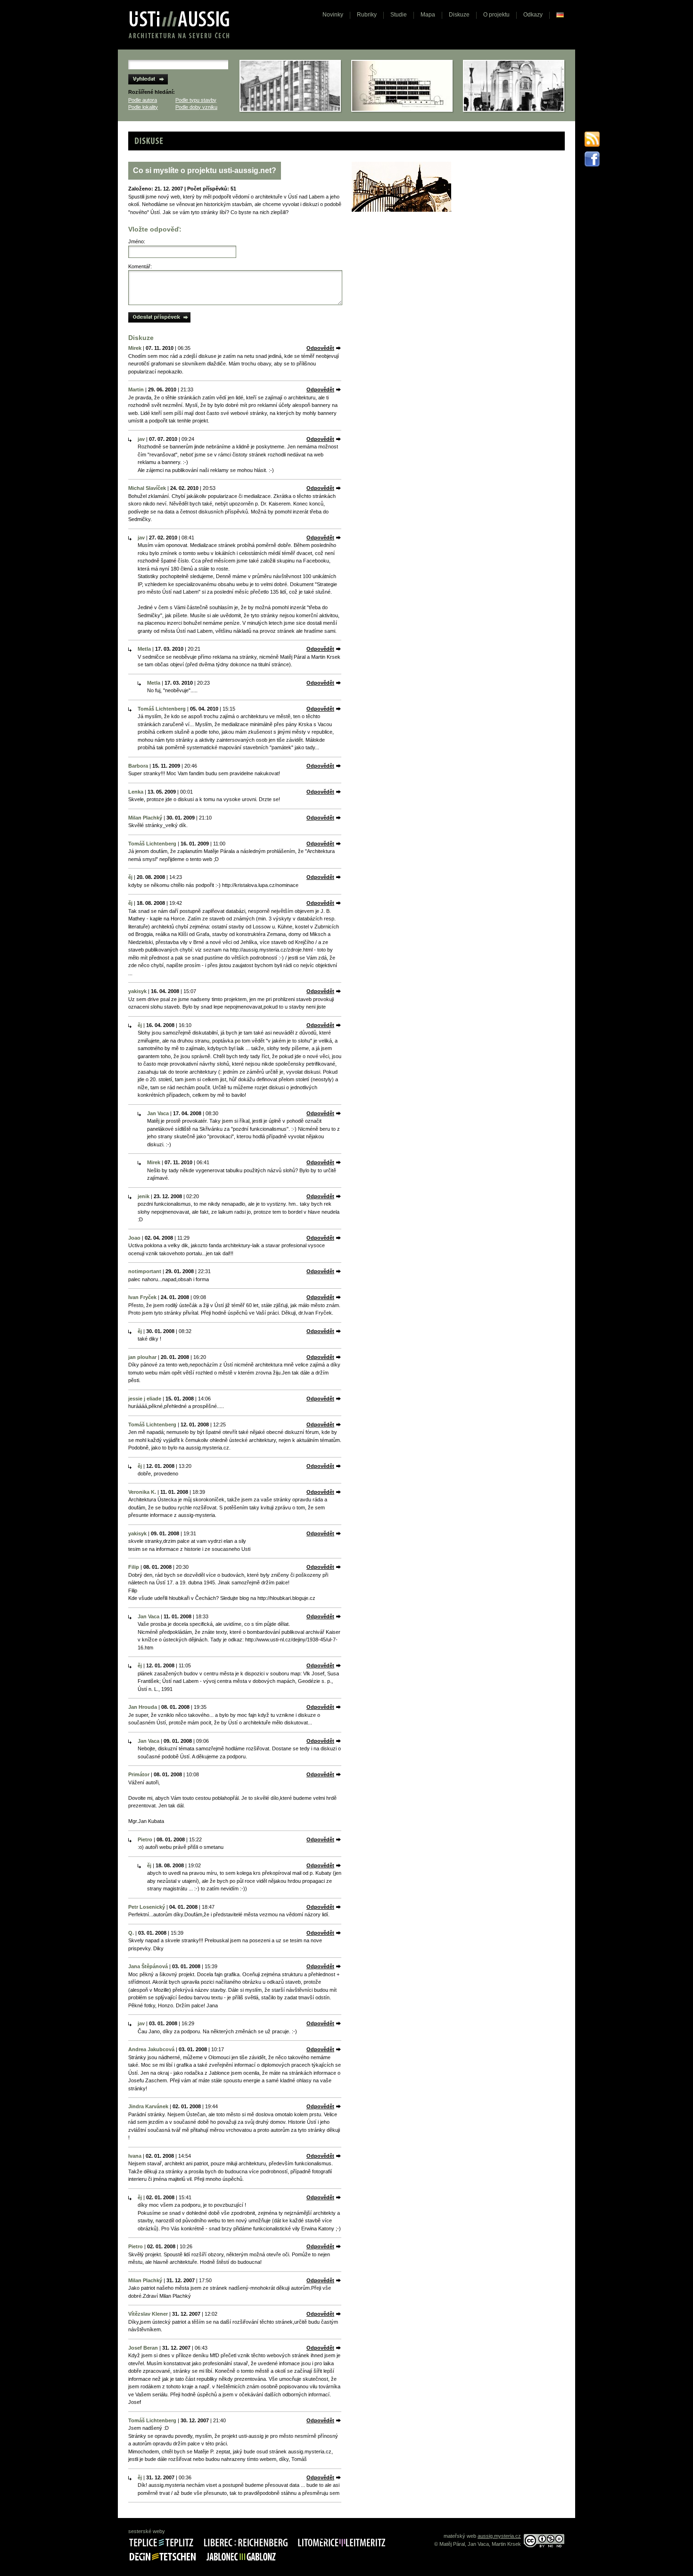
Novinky (333, 15)
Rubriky (367, 15)
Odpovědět (320, 348)
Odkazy (533, 15)
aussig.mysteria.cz (499, 2536)
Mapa (428, 15)
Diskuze (459, 15)
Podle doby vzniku (196, 107)
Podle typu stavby (196, 100)
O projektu (496, 15)
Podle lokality (143, 107)
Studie (399, 15)
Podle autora (143, 100)
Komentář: (140, 266)
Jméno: (137, 241)
